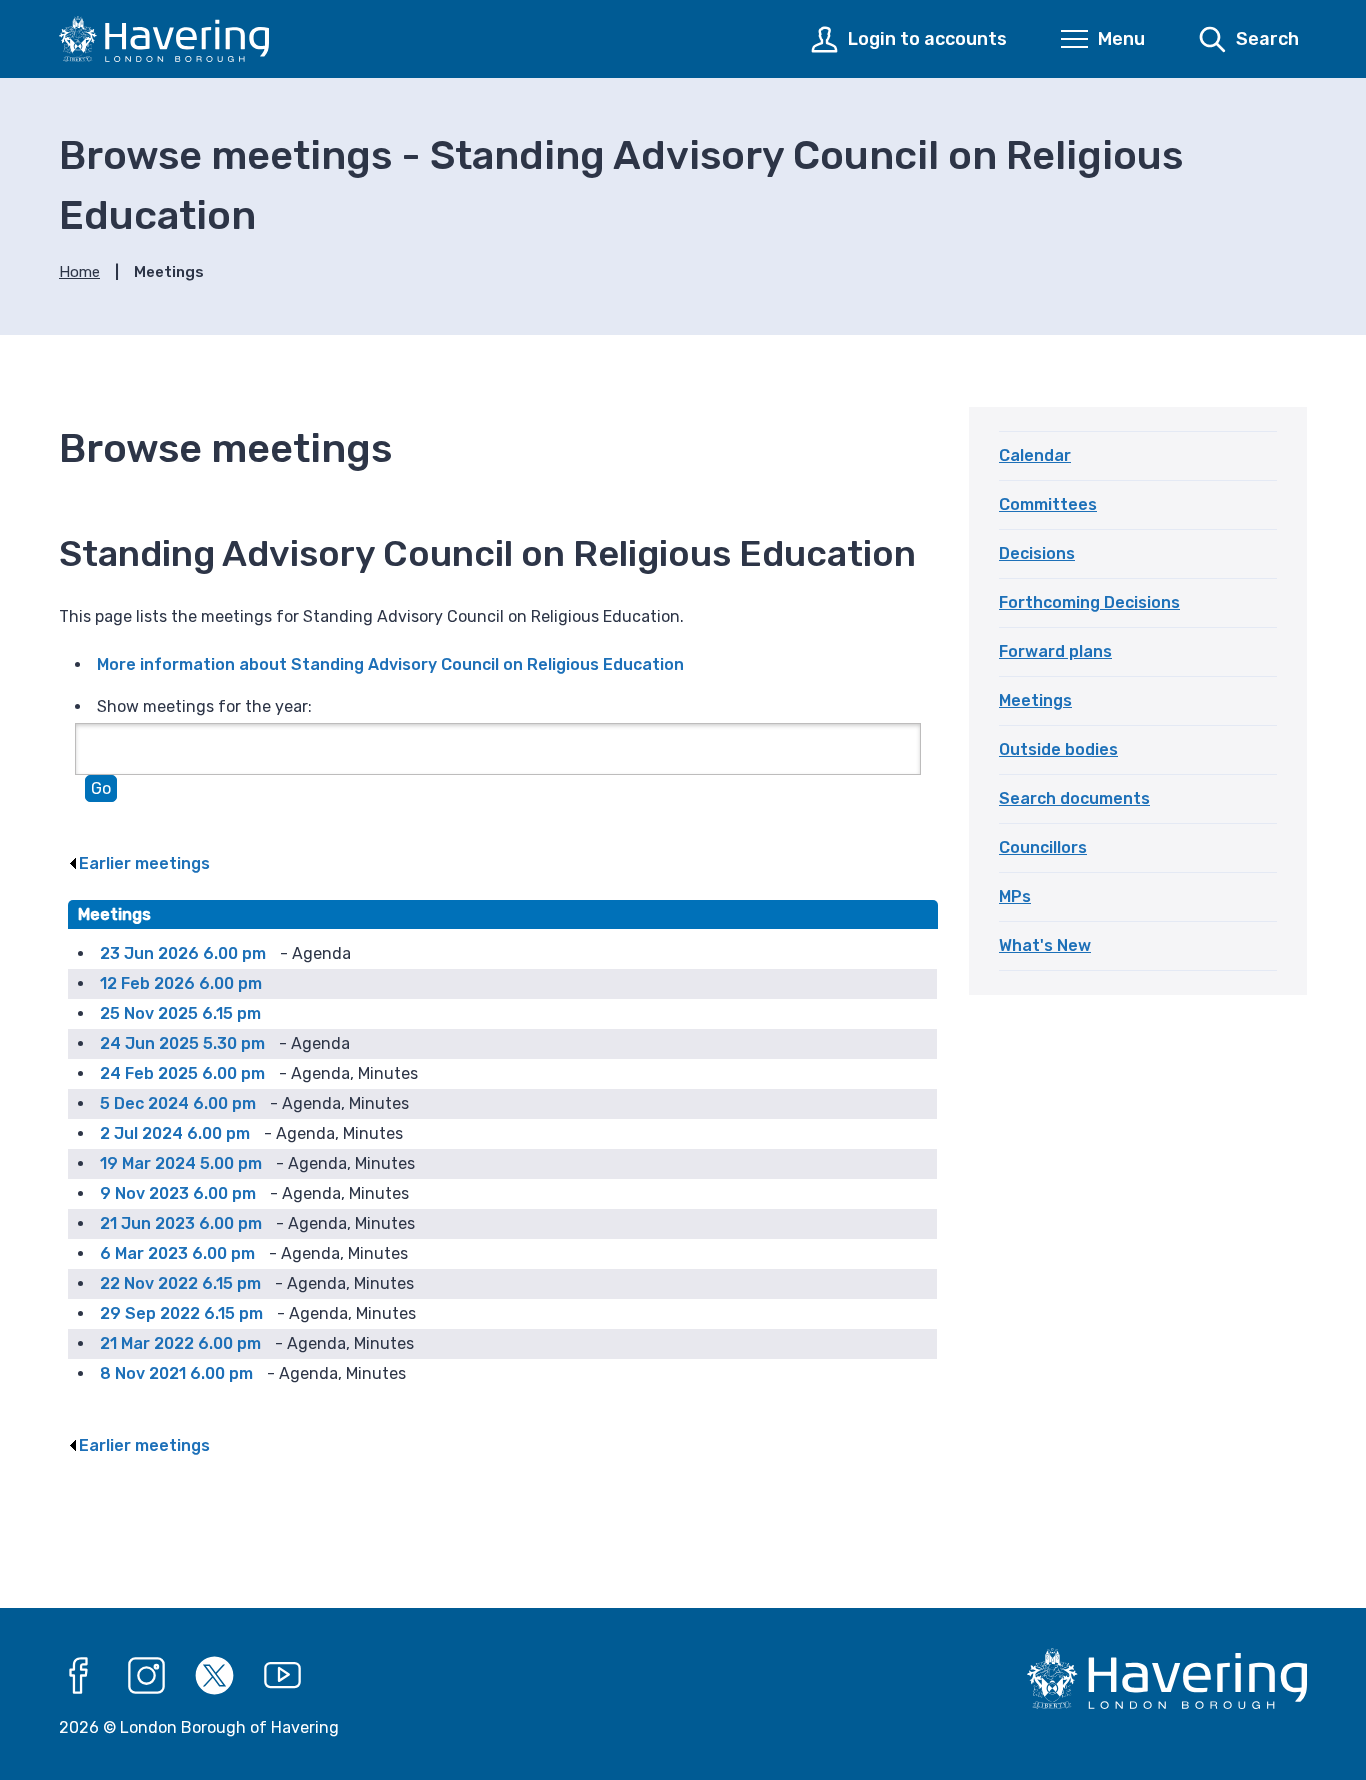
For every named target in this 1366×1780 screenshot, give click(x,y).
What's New (1045, 945)
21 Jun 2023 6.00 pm (181, 1223)
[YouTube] (283, 1676)
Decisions (1037, 553)
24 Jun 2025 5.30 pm (182, 1043)
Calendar (1035, 455)
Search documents (1074, 798)
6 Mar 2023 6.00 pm (177, 1253)
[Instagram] (147, 1676)
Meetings (1035, 700)
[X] (215, 1676)
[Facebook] (79, 1676)
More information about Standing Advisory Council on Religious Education (390, 664)
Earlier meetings (144, 863)
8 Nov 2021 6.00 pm (176, 1373)
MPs (1015, 896)
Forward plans (1055, 651)
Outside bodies (1058, 749)
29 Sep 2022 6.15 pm (181, 1313)
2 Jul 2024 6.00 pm (175, 1133)
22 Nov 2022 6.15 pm (180, 1283)
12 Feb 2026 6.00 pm (181, 983)
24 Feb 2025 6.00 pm (182, 1073)
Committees (1048, 504)
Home (79, 272)
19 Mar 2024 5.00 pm (181, 1163)
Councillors (1043, 847)
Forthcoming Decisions (1089, 602)
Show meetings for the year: (204, 706)
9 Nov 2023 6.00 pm (178, 1193)
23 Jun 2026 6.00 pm (183, 953)
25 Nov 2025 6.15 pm (180, 1013)
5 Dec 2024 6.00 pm (178, 1103)
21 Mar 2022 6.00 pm (180, 1343)
